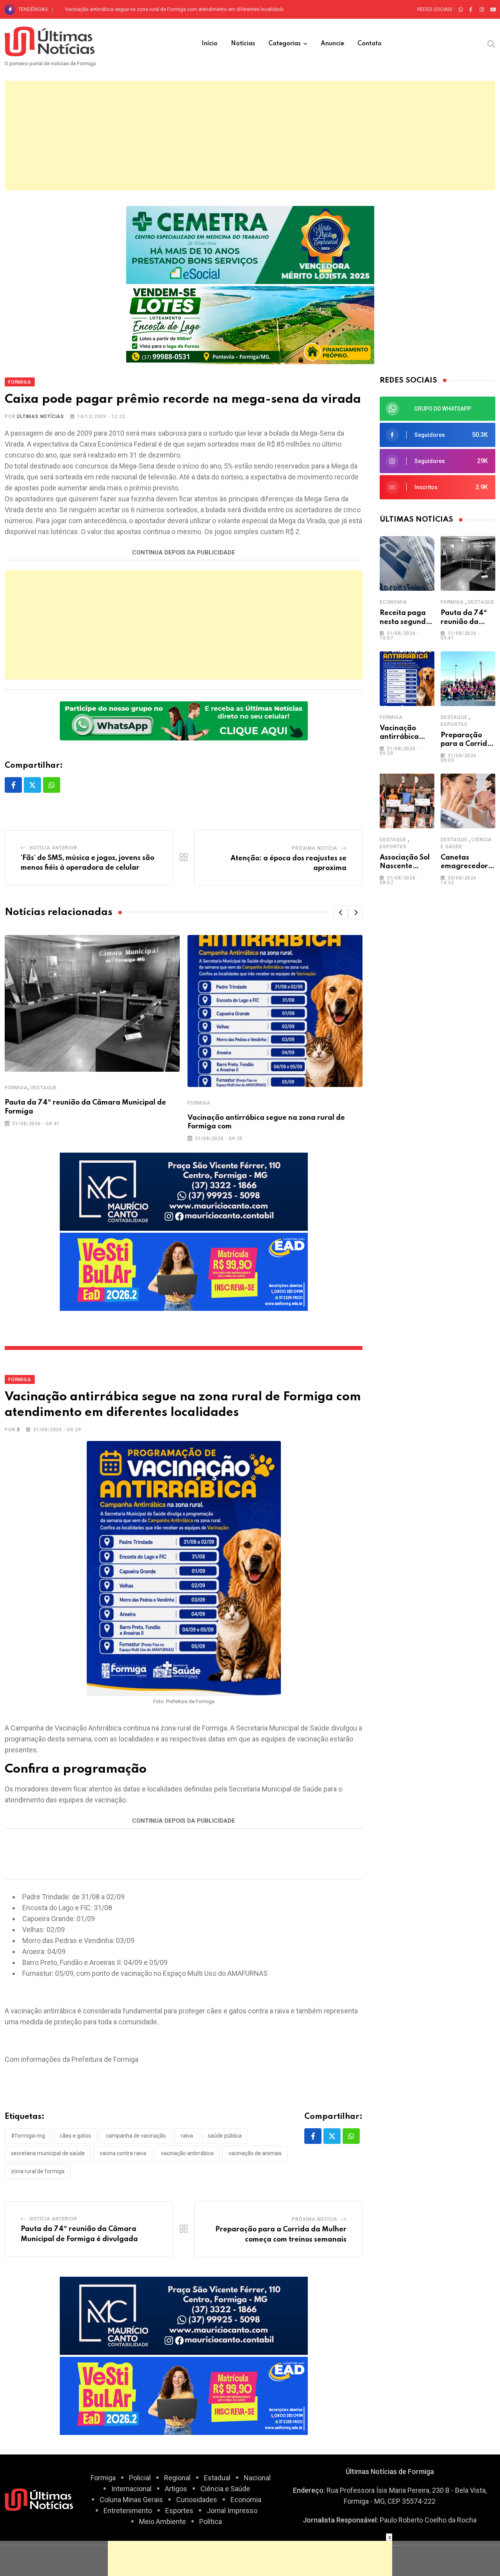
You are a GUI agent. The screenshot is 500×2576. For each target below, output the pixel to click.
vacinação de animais (255, 2153)
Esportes (454, 724)
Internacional (131, 2489)
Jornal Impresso (232, 2511)
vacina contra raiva (123, 2153)
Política (211, 2521)
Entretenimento (128, 2511)
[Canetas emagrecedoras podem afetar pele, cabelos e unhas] (468, 801)
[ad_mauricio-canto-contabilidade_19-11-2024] (184, 1191)
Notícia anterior (54, 848)
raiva (187, 2136)
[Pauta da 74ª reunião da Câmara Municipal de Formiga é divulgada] (468, 563)
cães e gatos (75, 2136)
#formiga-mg (28, 2136)
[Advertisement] (250, 136)
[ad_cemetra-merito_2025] (250, 244)
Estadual (217, 2478)
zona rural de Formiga (38, 2171)
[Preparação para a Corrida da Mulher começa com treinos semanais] (468, 679)
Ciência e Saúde (225, 2489)
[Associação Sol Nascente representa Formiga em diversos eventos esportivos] (407, 801)
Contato (370, 44)
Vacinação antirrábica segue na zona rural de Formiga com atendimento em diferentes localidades (176, 9)
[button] (341, 912)
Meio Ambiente (162, 2521)
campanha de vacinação (136, 2136)
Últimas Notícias (40, 417)
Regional (177, 2478)
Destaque (44, 1088)
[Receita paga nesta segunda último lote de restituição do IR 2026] (407, 563)
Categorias (285, 44)
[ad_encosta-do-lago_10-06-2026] (250, 324)
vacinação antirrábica (187, 2153)
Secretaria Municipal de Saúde (48, 2153)
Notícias (243, 44)
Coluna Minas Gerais (131, 2500)
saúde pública (225, 2136)
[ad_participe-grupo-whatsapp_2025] (184, 720)
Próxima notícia (315, 848)
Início (210, 44)
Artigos (176, 2489)
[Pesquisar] (491, 43)
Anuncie (332, 44)
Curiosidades (197, 2500)
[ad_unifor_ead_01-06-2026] (184, 1271)
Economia (393, 602)
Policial (140, 2478)
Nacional (257, 2478)
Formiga (16, 1088)
